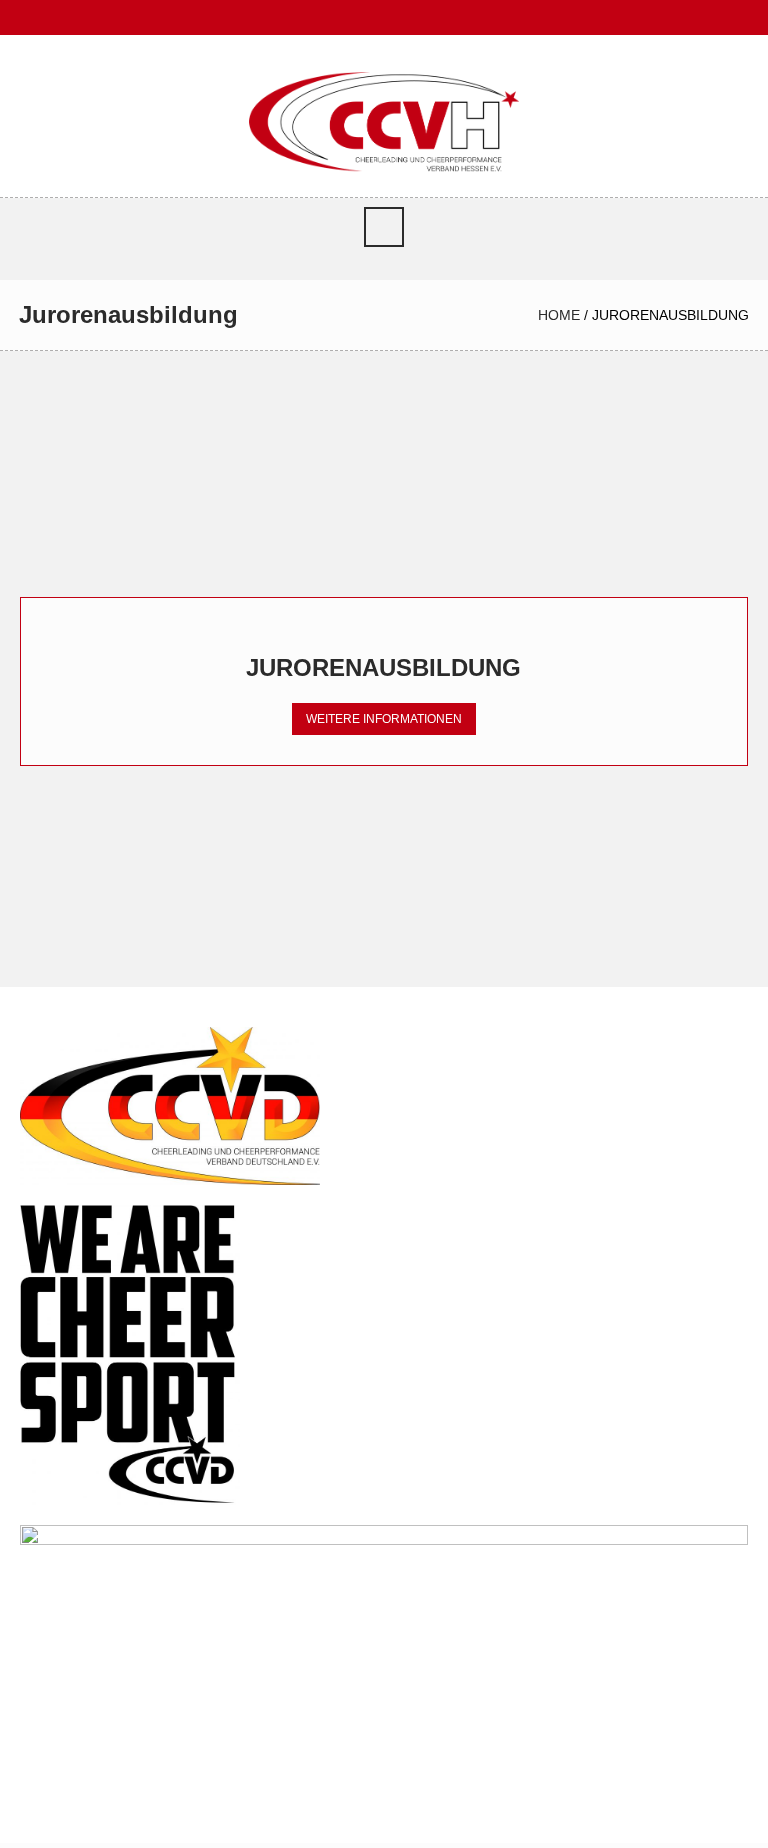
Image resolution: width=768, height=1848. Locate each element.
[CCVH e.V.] (384, 121)
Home (559, 315)
